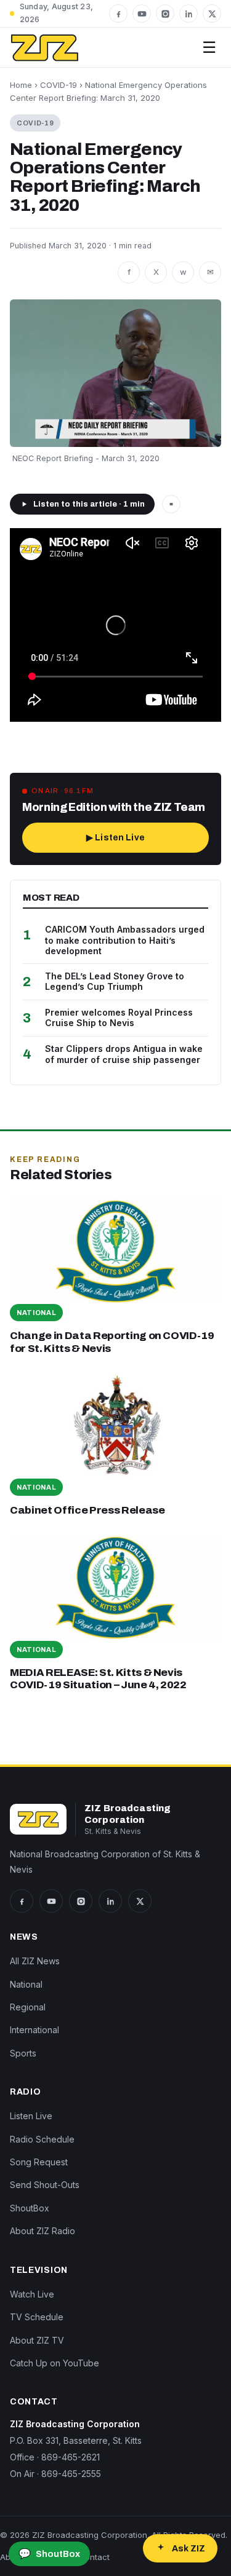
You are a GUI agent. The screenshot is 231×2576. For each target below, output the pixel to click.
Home (21, 85)
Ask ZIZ (188, 2549)
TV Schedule (37, 2317)
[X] (212, 14)
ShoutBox (30, 2208)
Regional (28, 2007)
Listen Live (31, 2116)
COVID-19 (59, 85)
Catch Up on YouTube (55, 2363)
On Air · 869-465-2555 (55, 2474)
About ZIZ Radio (43, 2231)
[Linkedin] (188, 14)
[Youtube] (142, 14)
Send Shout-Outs (45, 2185)
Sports (23, 2053)
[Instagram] (165, 14)
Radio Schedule (42, 2139)
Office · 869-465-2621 (55, 2457)
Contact (94, 2557)
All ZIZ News (35, 1961)
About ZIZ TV (37, 2340)
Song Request (39, 2162)
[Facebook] (118, 14)
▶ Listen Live (115, 838)
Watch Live (32, 2294)
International (34, 2030)
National (26, 1984)
